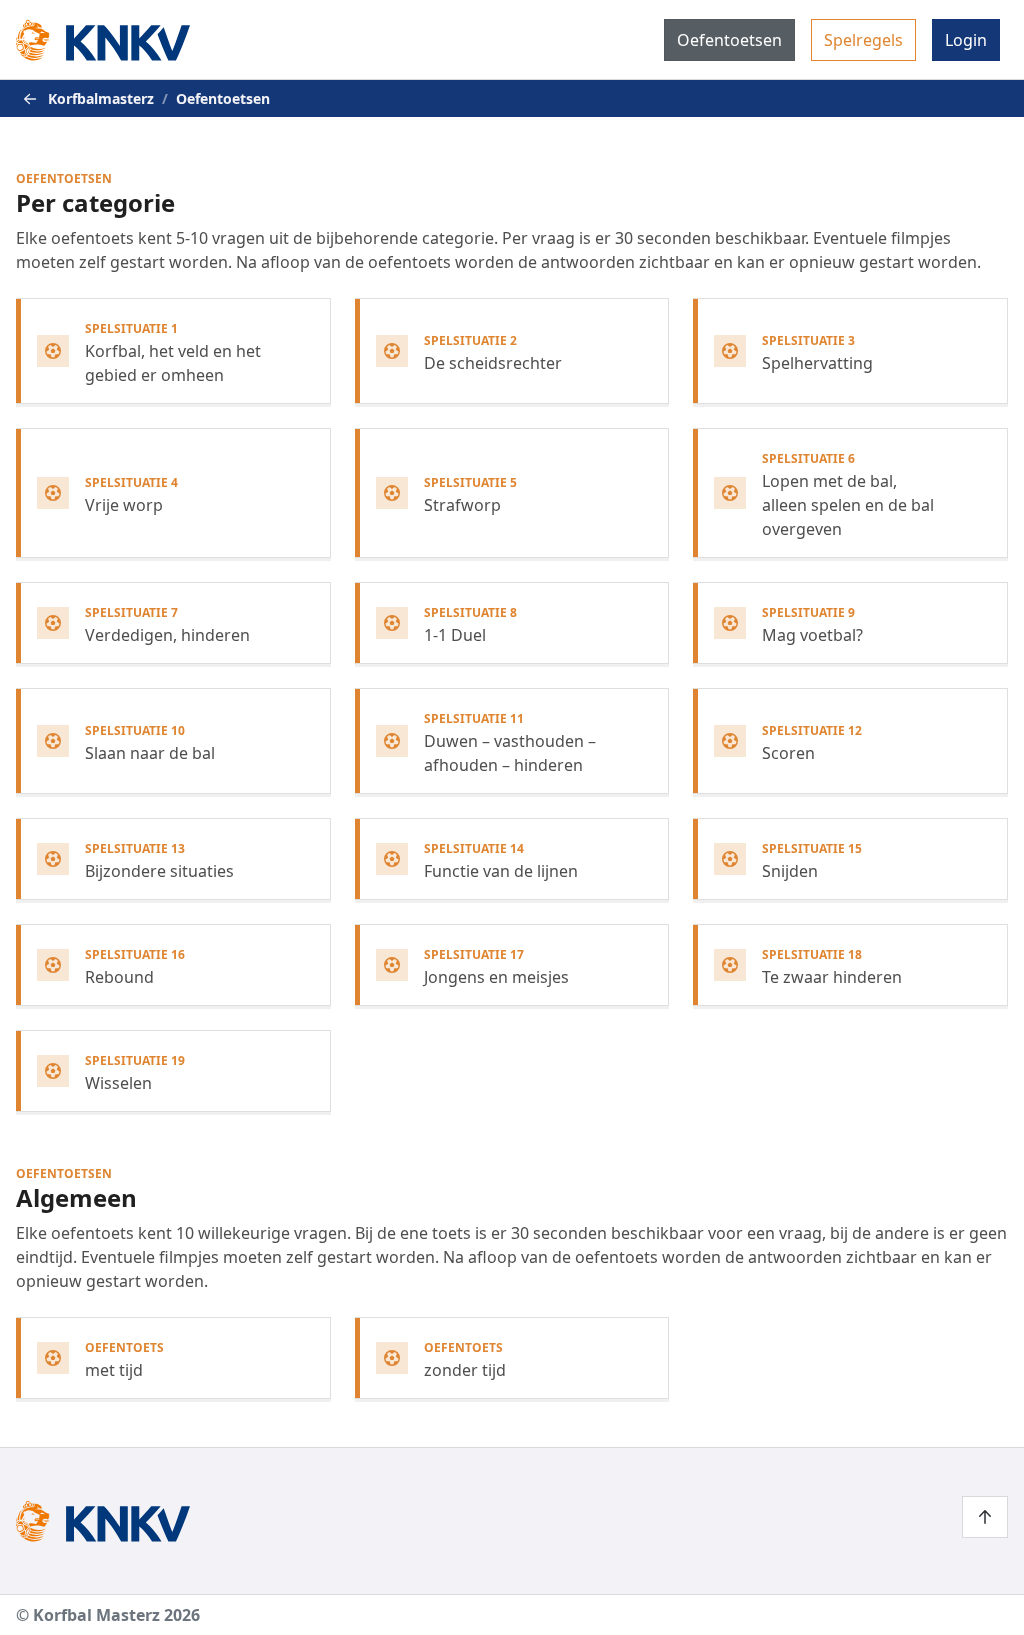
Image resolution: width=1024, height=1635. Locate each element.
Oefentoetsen (729, 40)
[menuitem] (729, 40)
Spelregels (863, 40)
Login (966, 40)
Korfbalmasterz (101, 98)
